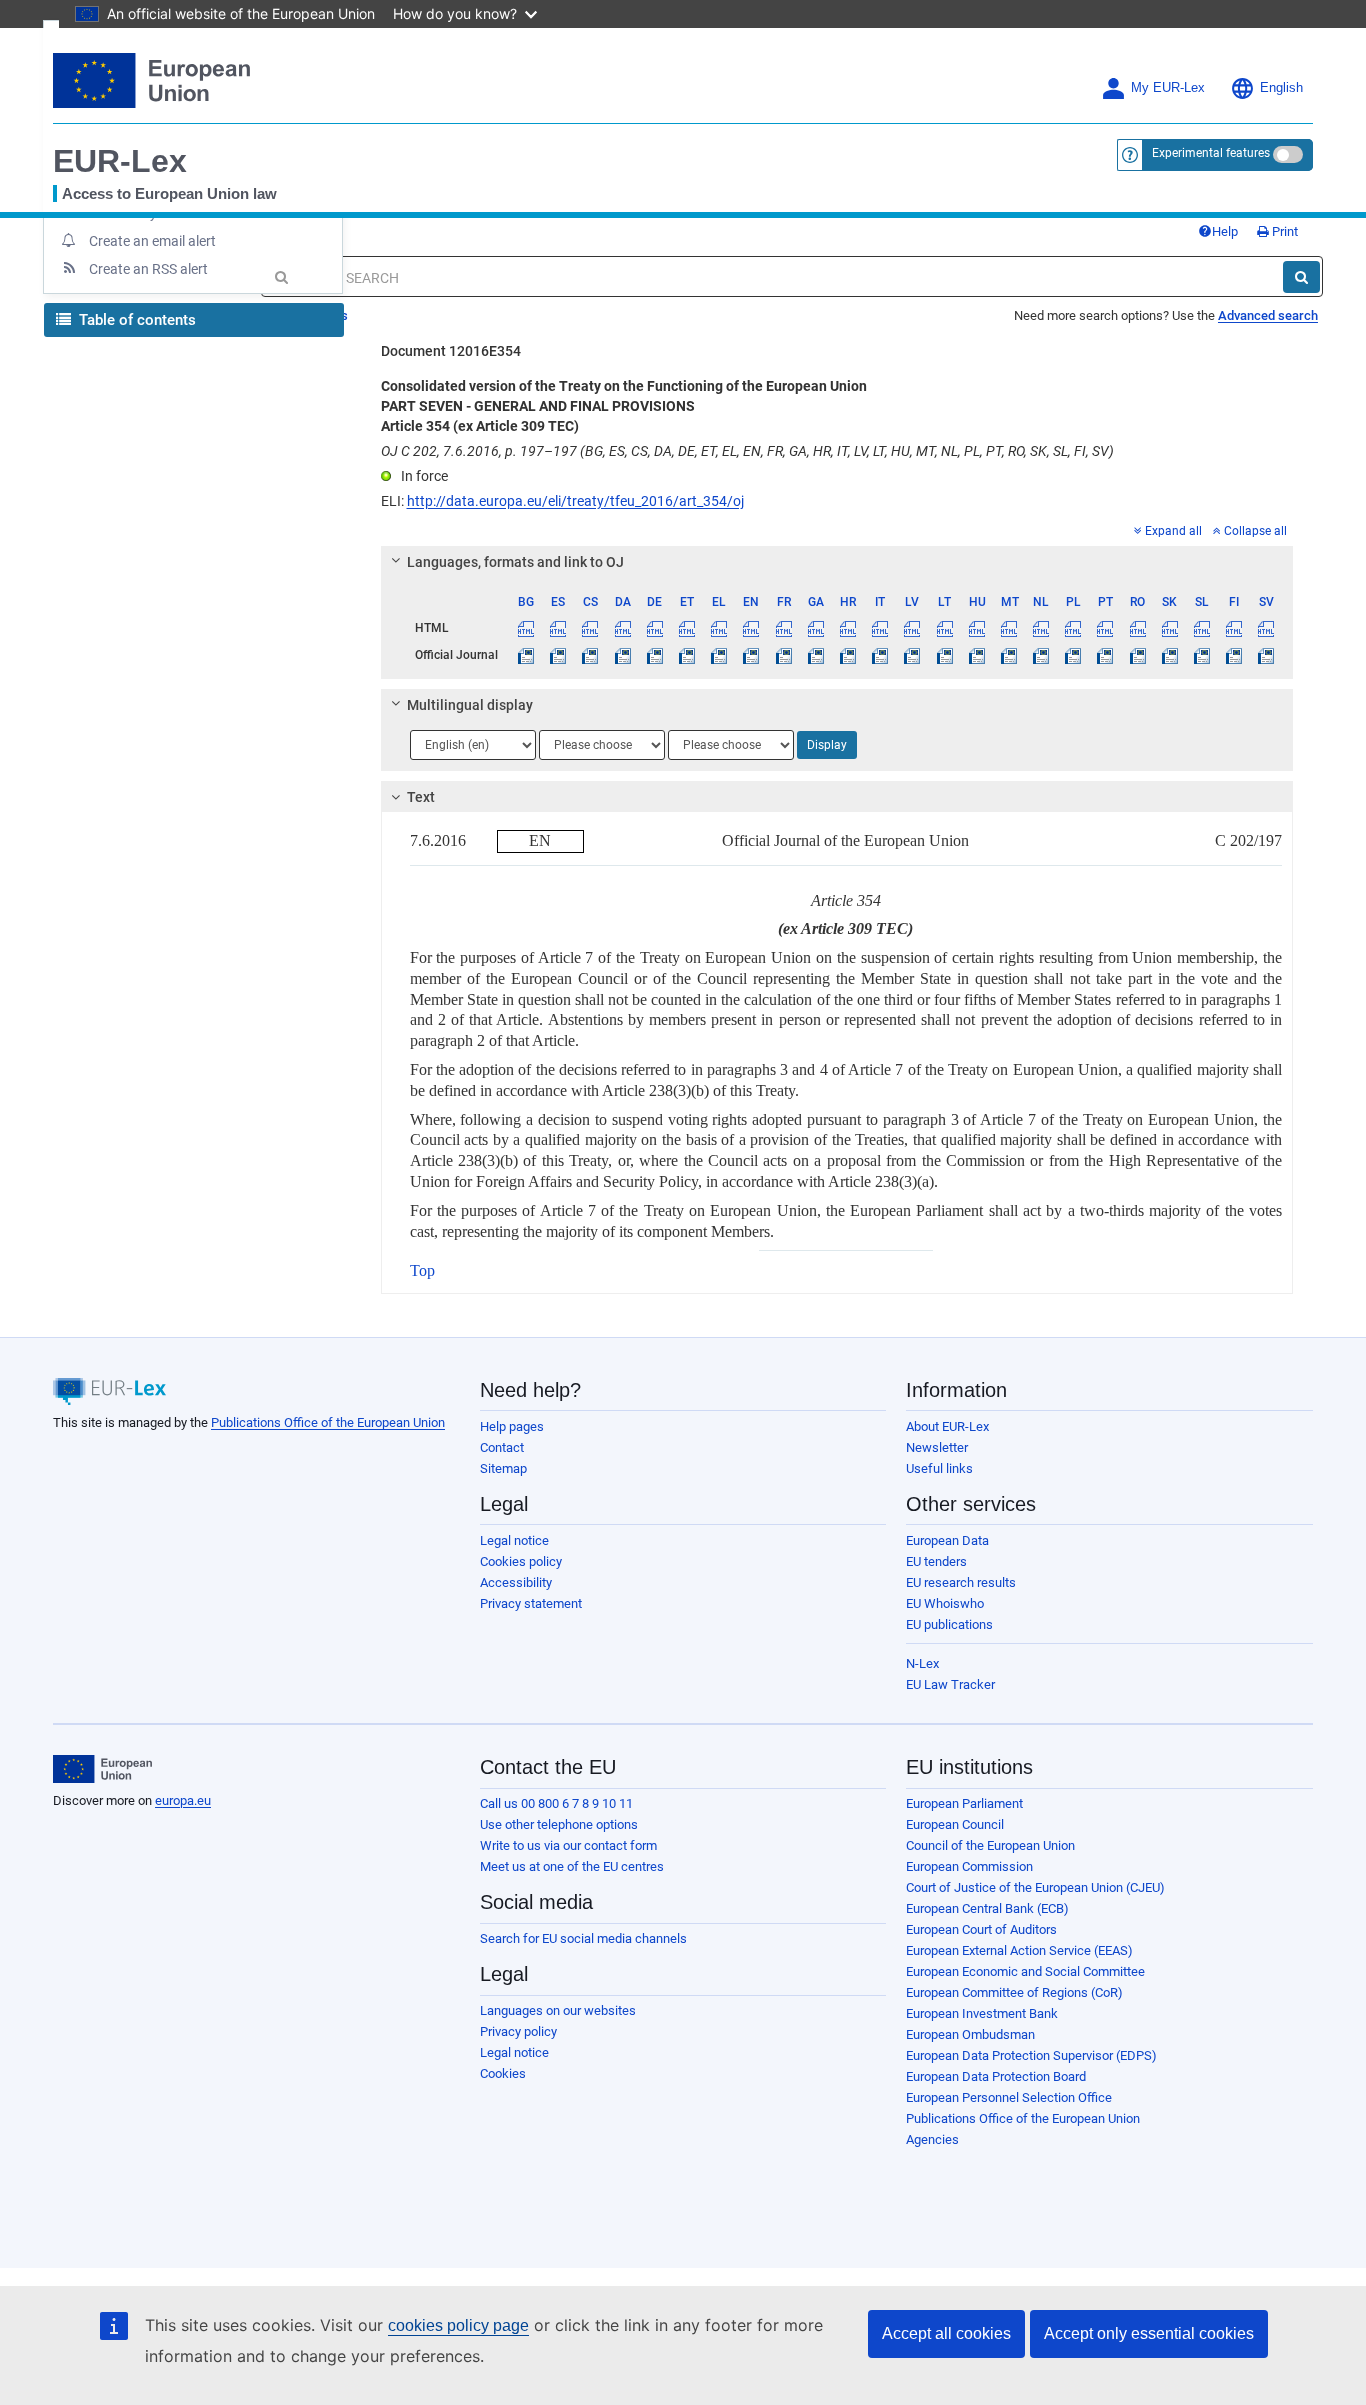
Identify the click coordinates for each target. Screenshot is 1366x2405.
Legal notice (514, 1540)
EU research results (961, 1582)
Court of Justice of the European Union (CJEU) (1035, 1887)
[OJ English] (751, 655)
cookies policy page (458, 2325)
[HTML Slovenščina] (1201, 628)
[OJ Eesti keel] (686, 655)
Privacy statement (531, 1603)
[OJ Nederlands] (1041, 655)
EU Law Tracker (950, 1684)
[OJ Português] (1105, 655)
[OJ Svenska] (1266, 655)
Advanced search (1268, 315)
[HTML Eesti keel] (686, 628)
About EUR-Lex (947, 1426)
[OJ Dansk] (622, 655)
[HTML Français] (783, 628)
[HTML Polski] (1073, 628)
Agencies (932, 2139)
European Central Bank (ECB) (987, 1908)
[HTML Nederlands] (1041, 628)
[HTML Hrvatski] (847, 628)
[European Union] (102, 1769)
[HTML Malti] (1008, 628)
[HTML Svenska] (1266, 628)
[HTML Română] (1137, 628)
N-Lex (922, 1663)
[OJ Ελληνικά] (719, 655)
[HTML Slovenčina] (1169, 628)
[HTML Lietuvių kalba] (944, 628)
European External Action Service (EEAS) (1019, 1950)
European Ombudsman (970, 2034)
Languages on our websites (558, 2010)
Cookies (503, 2073)
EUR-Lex (120, 161)
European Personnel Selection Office (1009, 2097)
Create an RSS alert (148, 269)
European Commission (969, 1866)
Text (421, 797)
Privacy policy (518, 2031)
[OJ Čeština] (590, 655)
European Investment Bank (982, 2013)
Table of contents (135, 320)
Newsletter (937, 1447)
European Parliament (964, 1803)
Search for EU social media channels (583, 1938)
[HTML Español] (558, 628)
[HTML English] (751, 628)
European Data (947, 1540)
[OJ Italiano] (880, 655)
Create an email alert (152, 241)
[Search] (1301, 277)
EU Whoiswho (945, 1603)
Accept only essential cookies (1149, 2333)
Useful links (939, 1468)
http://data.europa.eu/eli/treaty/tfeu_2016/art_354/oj (575, 501)
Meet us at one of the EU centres (572, 1866)
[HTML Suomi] (1234, 628)
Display (827, 745)
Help (1225, 231)
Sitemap (503, 1468)
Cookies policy (521, 1561)
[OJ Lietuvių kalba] (944, 655)
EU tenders (936, 1561)
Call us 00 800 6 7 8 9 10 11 (556, 1803)
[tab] (837, 562)
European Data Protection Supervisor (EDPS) (1031, 2055)
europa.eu (183, 1800)
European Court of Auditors (981, 1929)
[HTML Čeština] (590, 628)
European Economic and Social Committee (1025, 1971)
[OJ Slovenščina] (1201, 655)
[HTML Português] (1105, 628)
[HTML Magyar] (976, 628)
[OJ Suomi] (1234, 655)
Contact (502, 1447)
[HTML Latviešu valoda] (912, 628)
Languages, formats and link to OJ (515, 562)
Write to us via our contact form (568, 1845)
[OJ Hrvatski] (847, 655)
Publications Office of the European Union (328, 1422)
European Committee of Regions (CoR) (1014, 1992)
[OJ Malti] (1008, 655)
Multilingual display (470, 705)
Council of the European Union (990, 1845)
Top (422, 1270)
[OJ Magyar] (976, 655)
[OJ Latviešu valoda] (912, 655)
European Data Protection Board (996, 2076)
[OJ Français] (783, 655)
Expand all (1173, 531)
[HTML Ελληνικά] (719, 628)
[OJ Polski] (1073, 655)
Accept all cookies (946, 2333)
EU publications (949, 1624)
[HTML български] (526, 628)
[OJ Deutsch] (654, 655)
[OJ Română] (1137, 655)
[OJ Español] (558, 655)
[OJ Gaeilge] (815, 655)
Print (1283, 231)
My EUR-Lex (1168, 88)
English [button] (1281, 88)
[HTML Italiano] (880, 628)
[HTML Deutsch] (654, 628)
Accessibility (516, 1582)
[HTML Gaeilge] (815, 628)
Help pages (512, 1426)
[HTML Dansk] (622, 628)
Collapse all (1255, 531)
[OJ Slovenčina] (1169, 655)
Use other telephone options (559, 1824)
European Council (955, 1824)
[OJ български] (526, 655)
